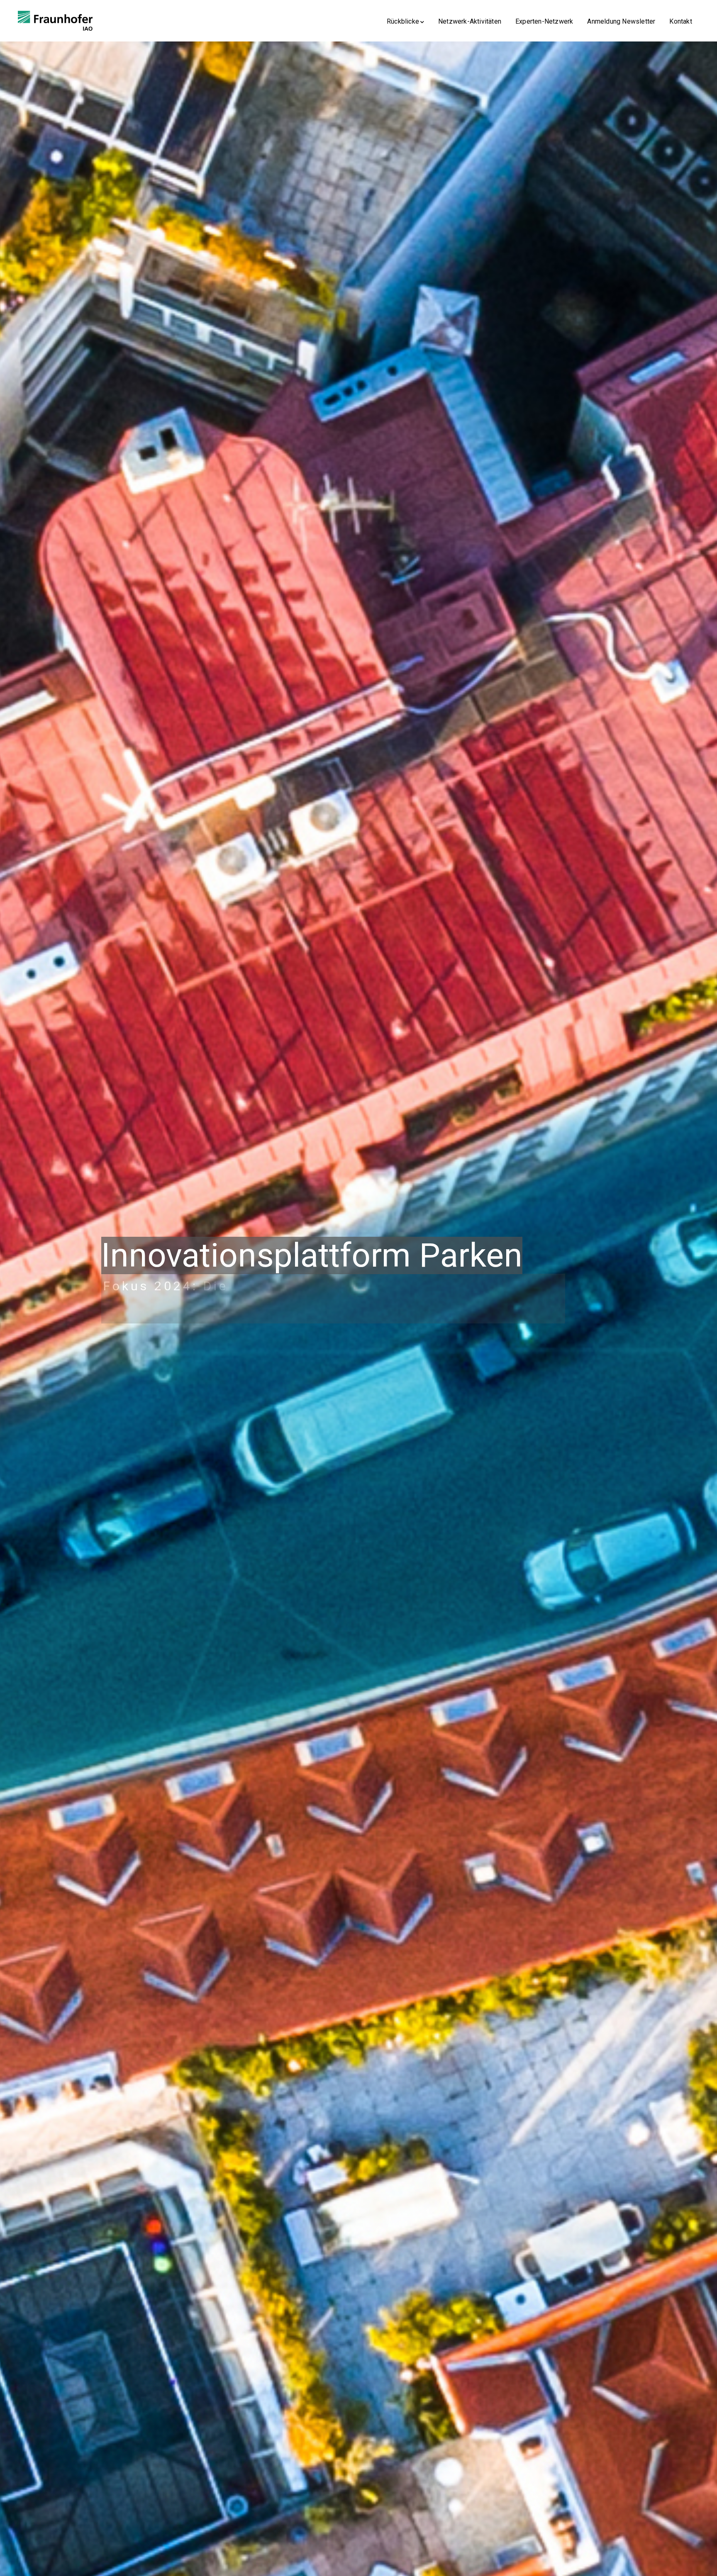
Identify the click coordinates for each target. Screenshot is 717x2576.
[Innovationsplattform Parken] (55, 20)
